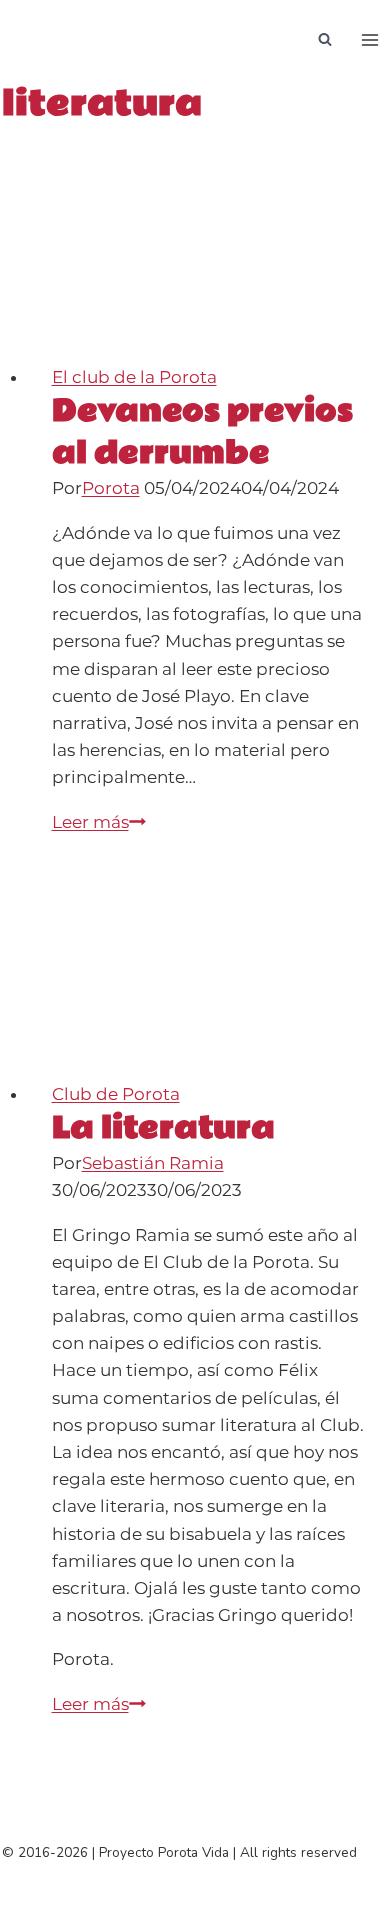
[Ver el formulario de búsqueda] (325, 40)
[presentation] (208, 250)
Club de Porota (116, 1094)
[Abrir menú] (369, 39)
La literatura (163, 1128)
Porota (111, 488)
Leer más (99, 822)
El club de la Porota (134, 377)
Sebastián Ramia (153, 1163)
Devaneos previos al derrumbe (202, 432)
